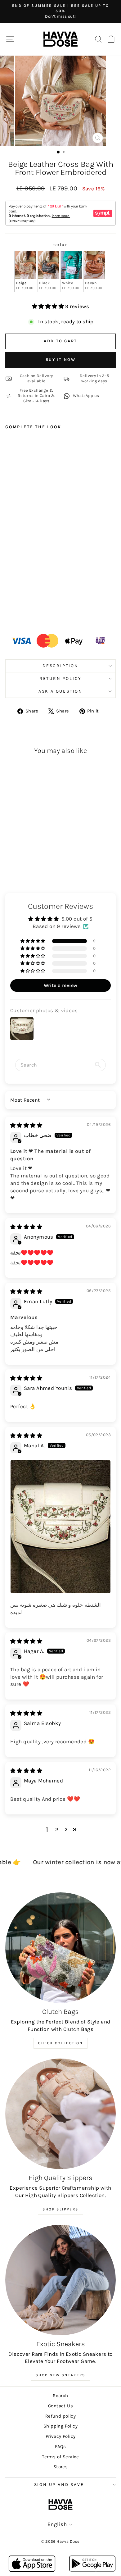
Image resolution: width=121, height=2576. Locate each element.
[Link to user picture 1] (60, 1527)
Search (60, 2396)
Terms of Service (60, 2457)
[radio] (25, 272)
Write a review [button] (61, 985)
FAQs (60, 2446)
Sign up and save (59, 2485)
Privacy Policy (61, 2436)
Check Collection (60, 2043)
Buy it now (61, 360)
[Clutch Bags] (60, 1948)
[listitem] (90, 396)
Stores (61, 2467)
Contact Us (60, 2406)
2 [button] (57, 1829)
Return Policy (60, 678)
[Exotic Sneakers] (60, 2280)
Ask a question (60, 691)
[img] (26, 1125)
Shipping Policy (60, 2426)
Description (60, 666)
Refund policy (61, 2416)
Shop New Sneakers (60, 2375)
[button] (49, 306)
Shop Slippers (60, 2209)
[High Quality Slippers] (60, 2114)
